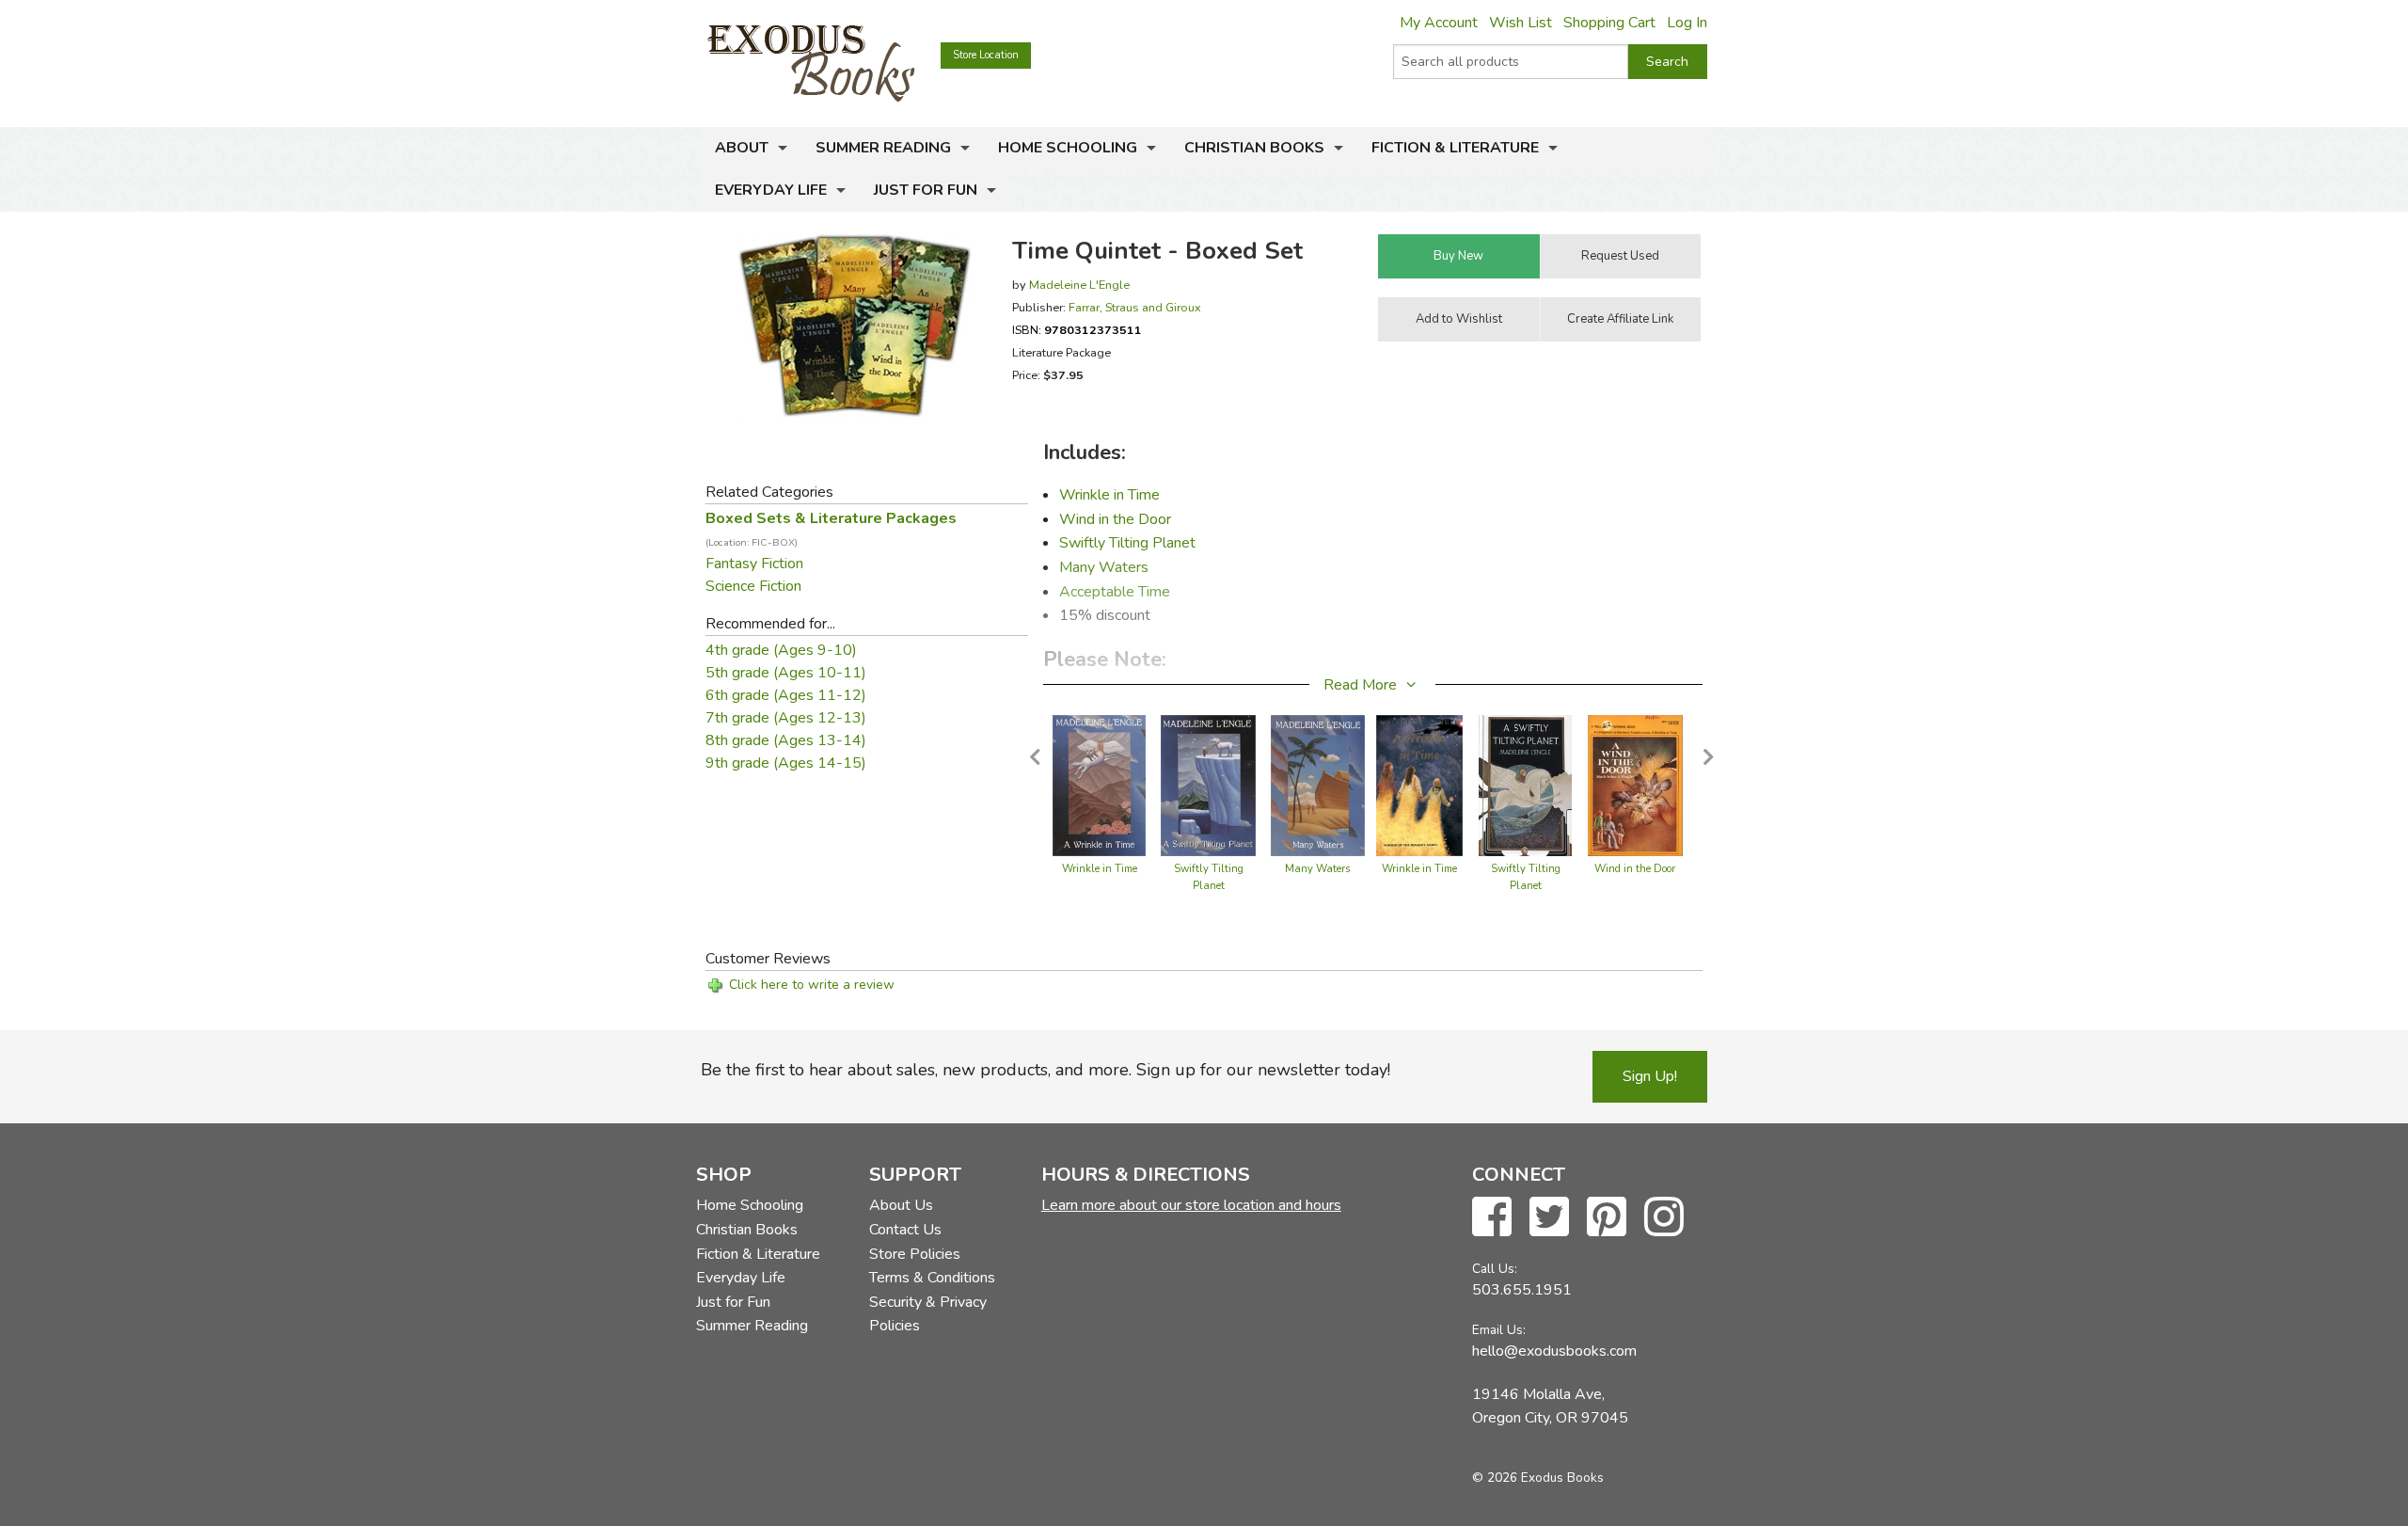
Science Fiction (753, 586)
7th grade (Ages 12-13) (786, 718)
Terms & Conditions (932, 1278)
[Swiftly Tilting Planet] (1208, 785)
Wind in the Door (1115, 519)
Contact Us (905, 1230)
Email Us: (1499, 1330)
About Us (901, 1205)
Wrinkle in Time (1109, 495)
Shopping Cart (1609, 23)
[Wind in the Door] (1635, 785)
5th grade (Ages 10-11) (786, 673)
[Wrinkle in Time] (1100, 785)
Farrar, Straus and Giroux (1135, 307)
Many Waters (1104, 567)
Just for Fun (926, 190)
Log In (1687, 23)
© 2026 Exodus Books (1538, 1478)
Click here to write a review (812, 985)
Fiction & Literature (1455, 148)
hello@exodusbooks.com (1554, 1351)
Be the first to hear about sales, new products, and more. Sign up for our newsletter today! (1046, 1070)
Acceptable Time (1115, 592)
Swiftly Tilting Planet (1127, 543)
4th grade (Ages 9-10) (781, 650)
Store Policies (915, 1254)
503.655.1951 (1522, 1290)
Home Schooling (1068, 148)
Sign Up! (1650, 1076)
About (742, 148)
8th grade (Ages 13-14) (786, 740)
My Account (1439, 23)
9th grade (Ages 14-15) (786, 763)
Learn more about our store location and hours (1191, 1205)
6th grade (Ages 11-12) (786, 695)
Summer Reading (883, 148)
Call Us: (1495, 1269)
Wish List (1521, 23)
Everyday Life (771, 190)
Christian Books (1254, 148)
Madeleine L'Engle (1079, 285)
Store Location (986, 55)
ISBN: (1077, 330)
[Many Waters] (1318, 785)
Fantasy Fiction (754, 564)
